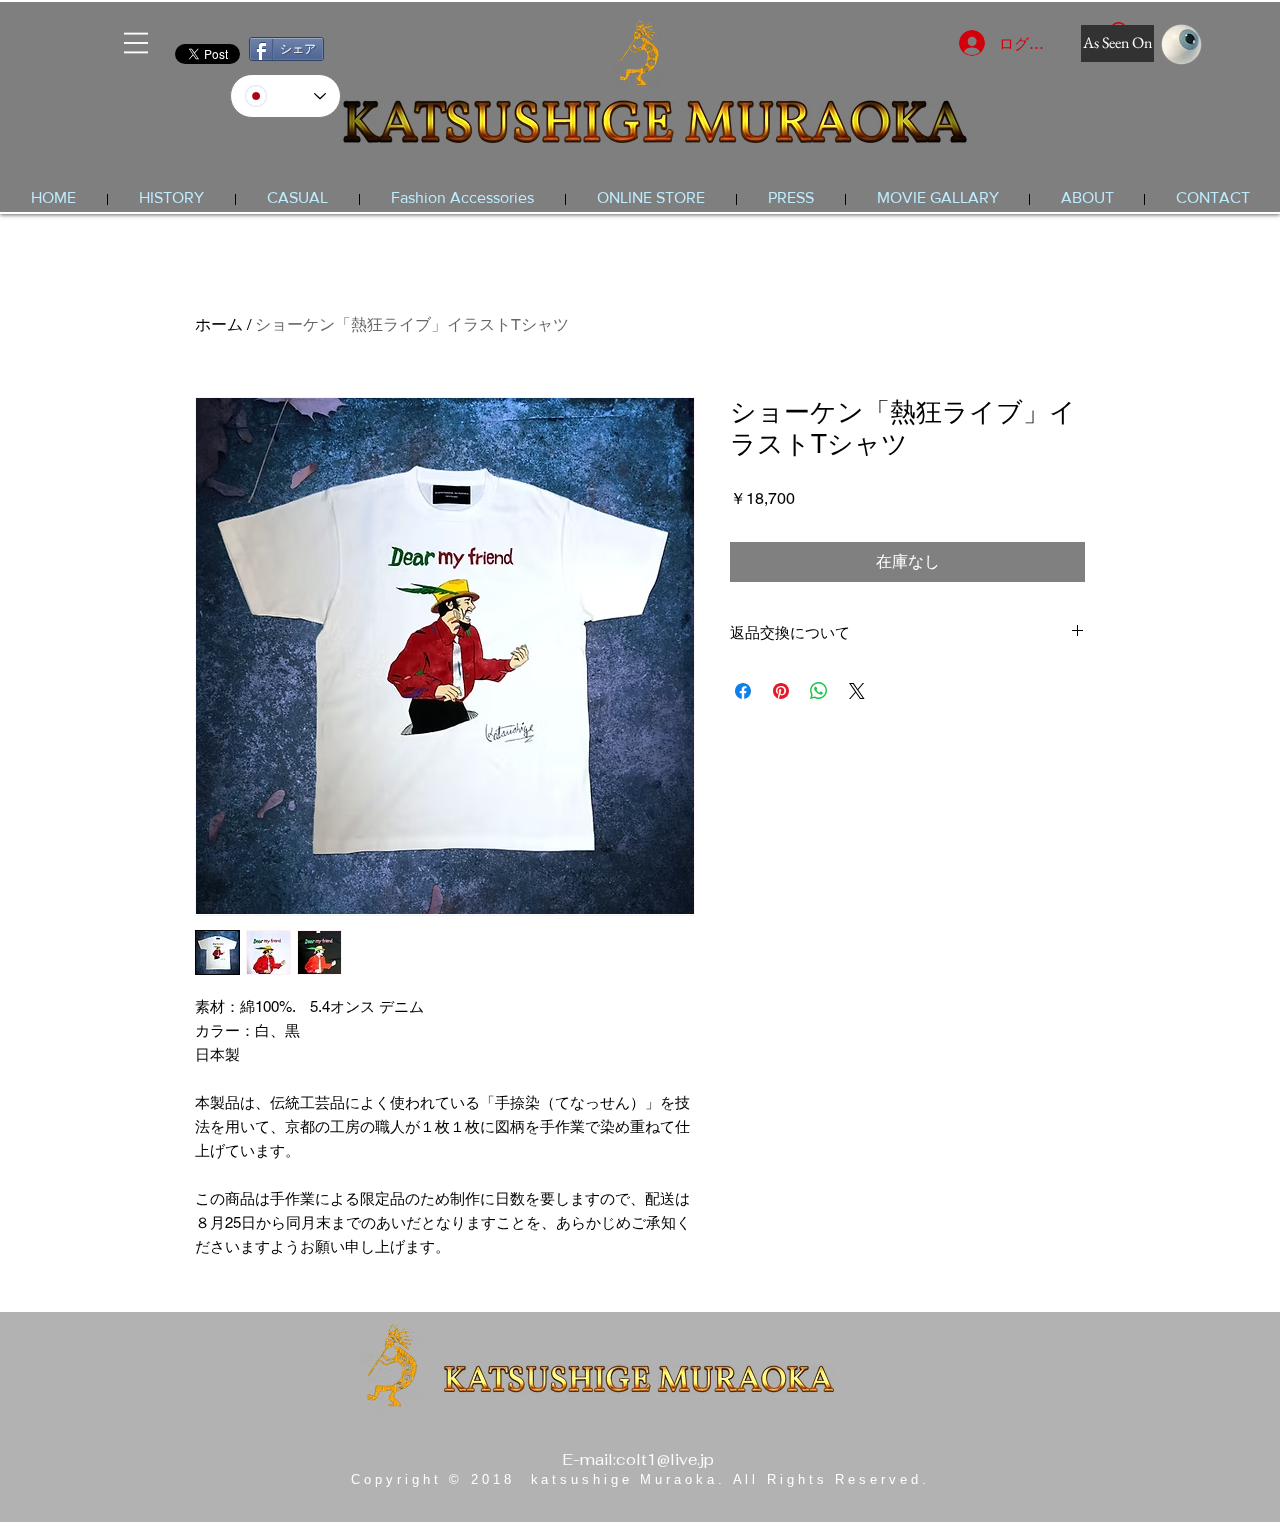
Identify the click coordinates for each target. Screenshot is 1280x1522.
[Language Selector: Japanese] (285, 96)
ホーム (219, 324)
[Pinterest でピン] (781, 691)
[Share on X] (857, 691)
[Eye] (1181, 44)
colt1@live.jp (665, 1459)
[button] (136, 43)
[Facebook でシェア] (743, 691)
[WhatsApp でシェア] (819, 691)
